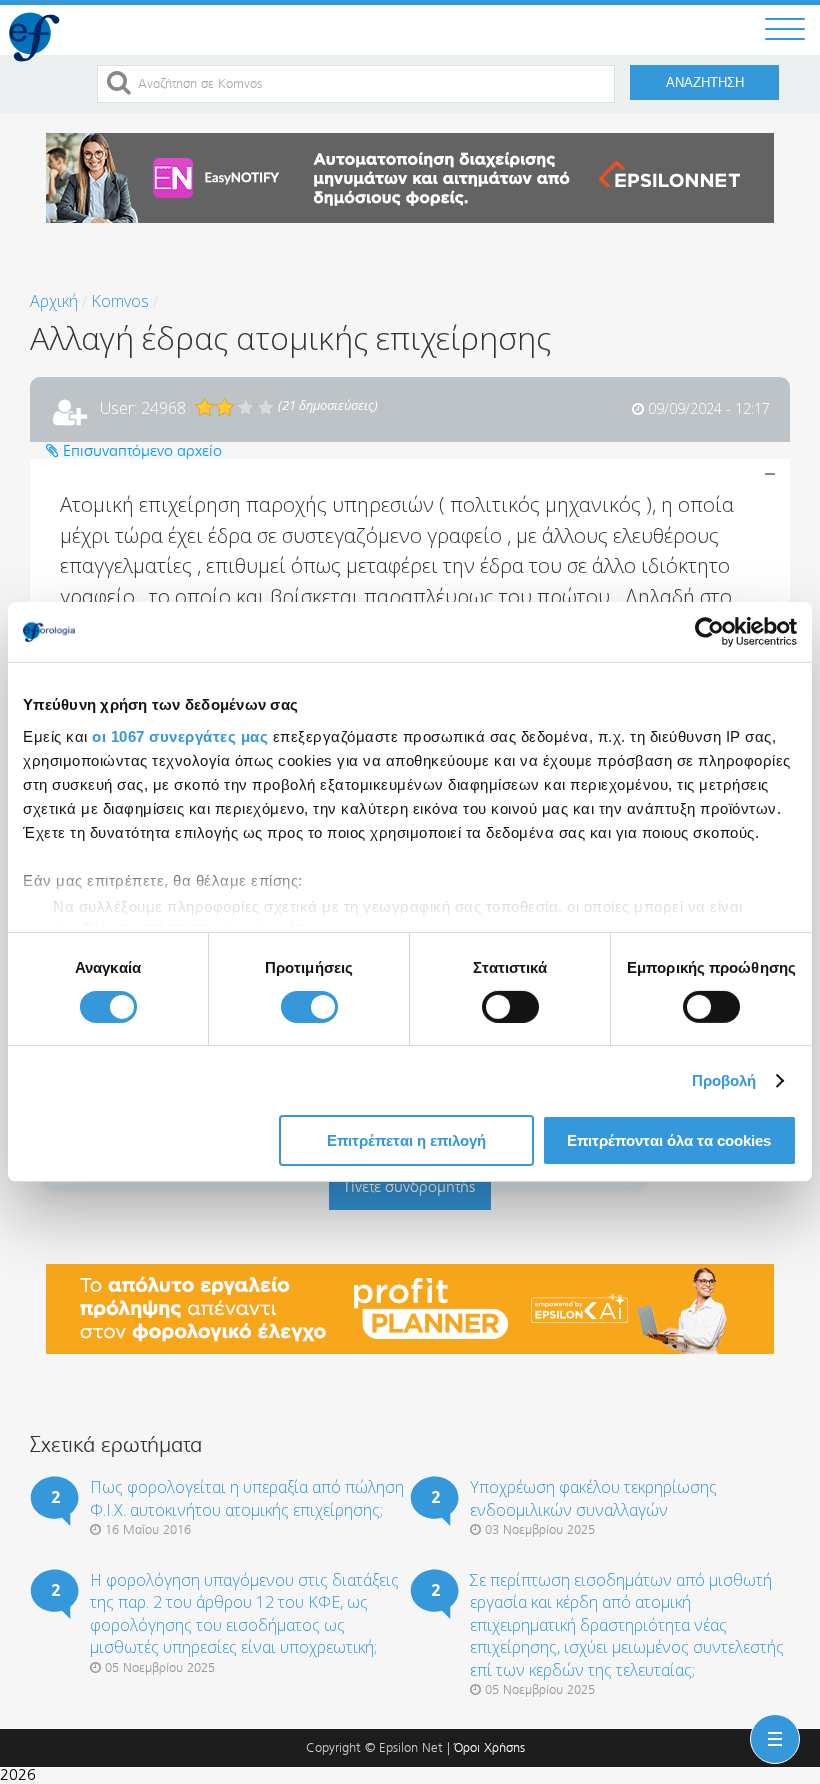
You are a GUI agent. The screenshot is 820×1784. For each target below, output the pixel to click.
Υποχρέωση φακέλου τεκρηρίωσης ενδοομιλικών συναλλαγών (593, 1498)
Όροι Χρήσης (489, 1747)
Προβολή (724, 1080)
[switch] (309, 1007)
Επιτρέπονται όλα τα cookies (669, 1140)
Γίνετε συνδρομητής (410, 1186)
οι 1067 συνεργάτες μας (180, 735)
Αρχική (54, 301)
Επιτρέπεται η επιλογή (406, 1140)
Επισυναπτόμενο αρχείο (140, 450)
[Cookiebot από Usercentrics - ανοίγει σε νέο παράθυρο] (709, 632)
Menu (771, 1723)
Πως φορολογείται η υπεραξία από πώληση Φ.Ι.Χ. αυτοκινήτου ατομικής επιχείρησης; (247, 1498)
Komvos (120, 301)
